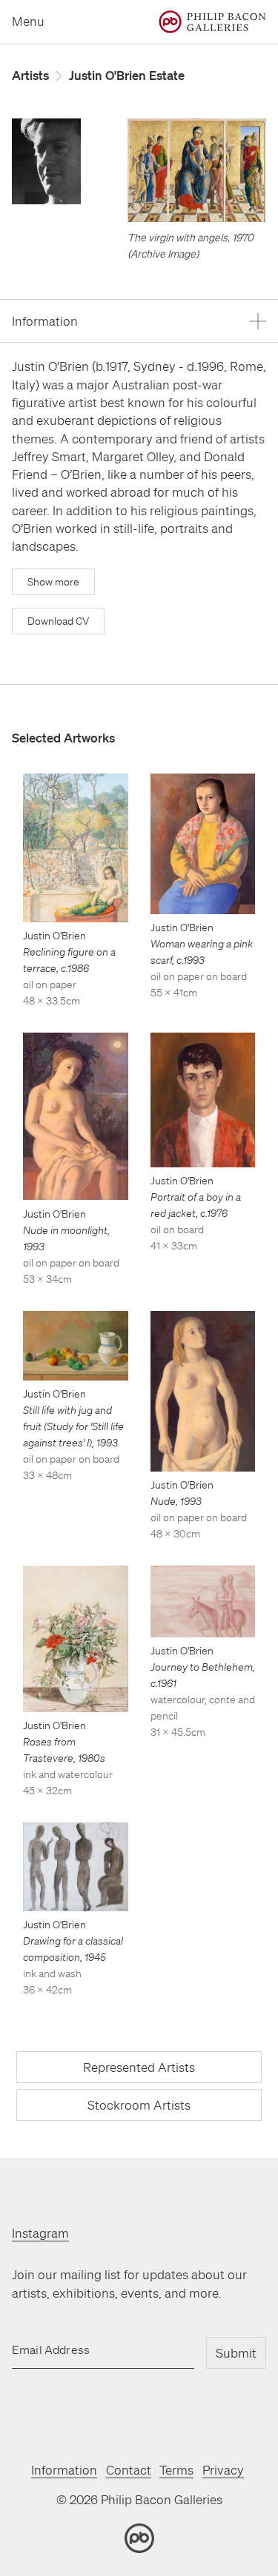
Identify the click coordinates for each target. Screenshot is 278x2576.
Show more (53, 582)
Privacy (223, 2470)
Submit (236, 2353)
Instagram (40, 2233)
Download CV (58, 621)
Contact (129, 2470)
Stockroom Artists (139, 2105)
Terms (176, 2470)
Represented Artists (139, 2067)
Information (64, 2470)
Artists (30, 75)
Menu (28, 21)
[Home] (212, 22)
